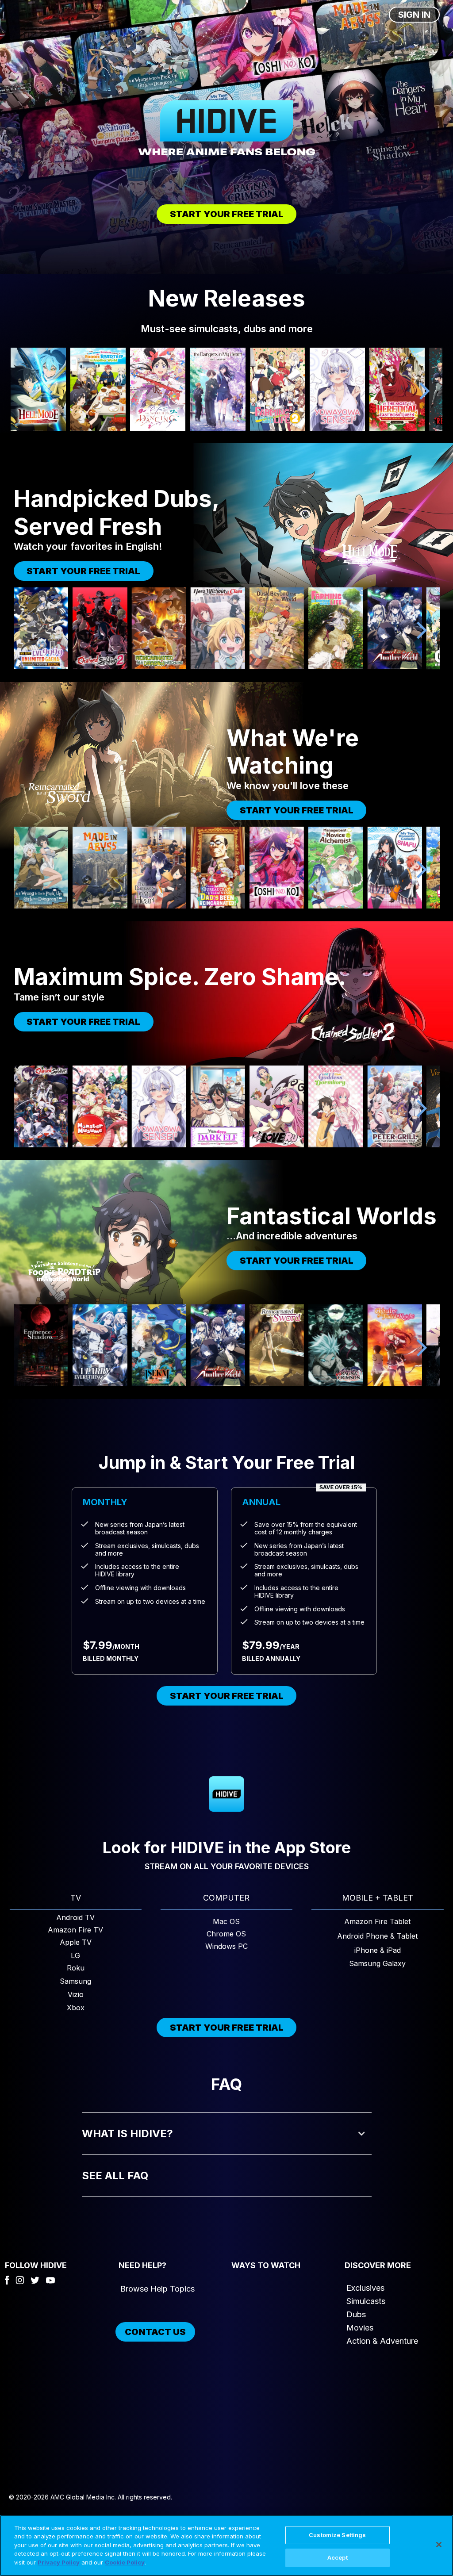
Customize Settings (337, 2535)
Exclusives (365, 2288)
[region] (226, 2545)
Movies (360, 2328)
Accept (338, 2557)
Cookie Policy (125, 2562)
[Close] (439, 2545)
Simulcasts (366, 2301)
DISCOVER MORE (378, 2265)
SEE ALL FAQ (115, 2175)
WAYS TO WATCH (266, 2265)
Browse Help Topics (157, 2289)
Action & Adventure (382, 2341)
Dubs (356, 2314)
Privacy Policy (59, 2562)
